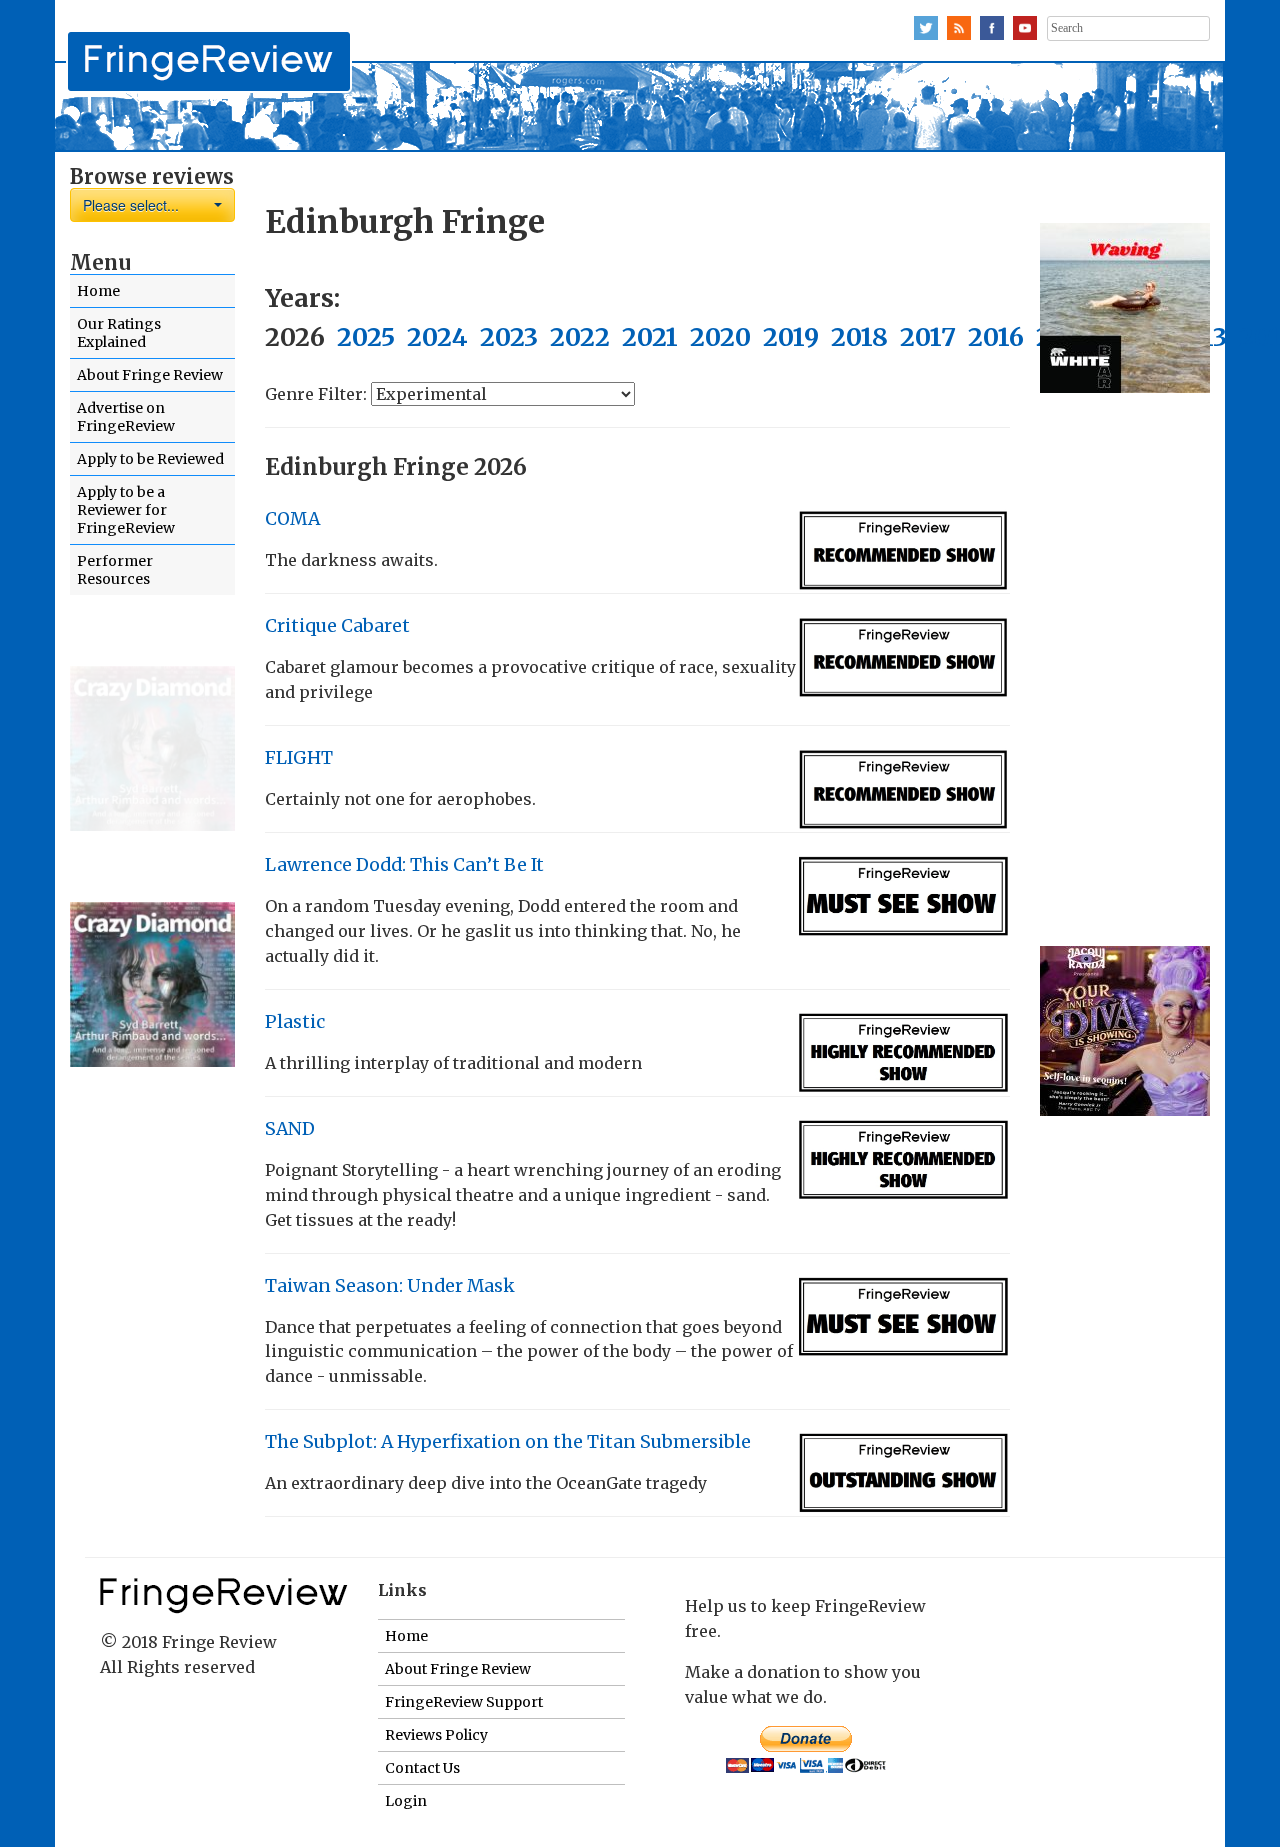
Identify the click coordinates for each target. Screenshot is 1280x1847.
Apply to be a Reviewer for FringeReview (126, 510)
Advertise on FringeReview (126, 417)
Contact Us (422, 1768)
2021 (650, 337)
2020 (720, 337)
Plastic (295, 1022)
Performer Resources (115, 570)
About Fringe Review (150, 375)
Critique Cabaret (337, 626)
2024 (437, 337)
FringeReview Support (464, 1702)
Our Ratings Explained (119, 333)
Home (98, 291)
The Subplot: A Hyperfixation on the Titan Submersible (508, 1442)
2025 (366, 337)
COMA (292, 519)
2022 (580, 337)
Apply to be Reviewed (150, 459)
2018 (859, 337)
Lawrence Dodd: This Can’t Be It (404, 865)
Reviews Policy (436, 1735)
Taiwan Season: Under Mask (390, 1286)
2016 (996, 337)
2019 (791, 337)
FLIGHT (299, 758)
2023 (509, 337)
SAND (290, 1129)
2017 (928, 337)
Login (406, 1801)
